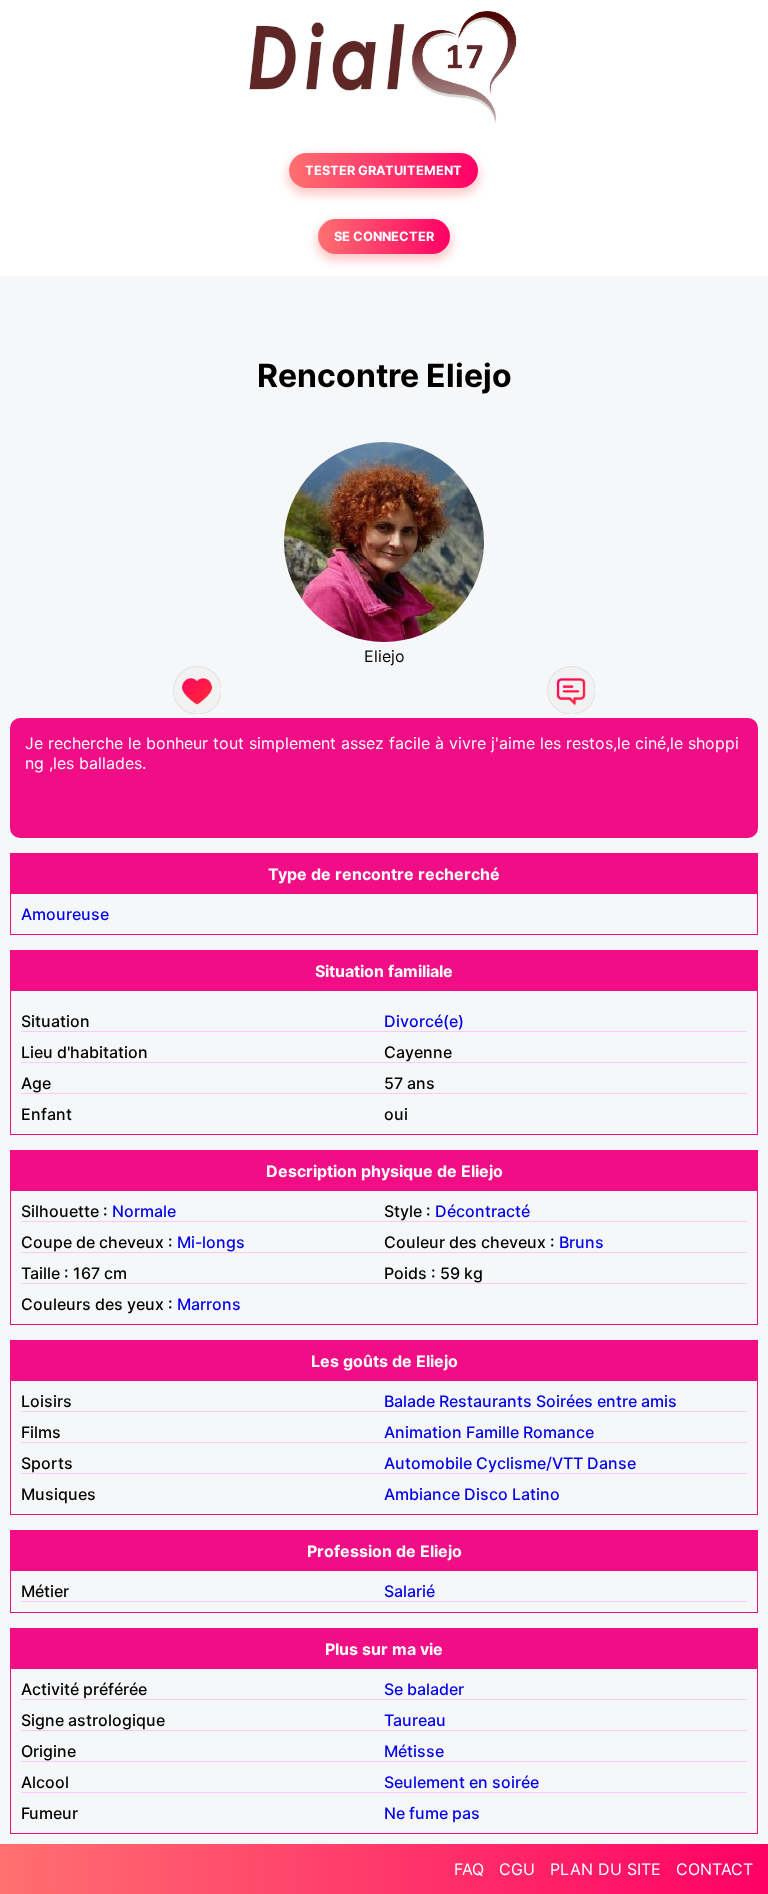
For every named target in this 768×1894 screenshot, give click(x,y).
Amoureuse (65, 914)
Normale (144, 1211)
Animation (423, 1432)
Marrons (209, 1304)
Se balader (424, 1689)
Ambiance (422, 1494)
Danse (611, 1463)
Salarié (409, 1591)
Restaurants (485, 1401)
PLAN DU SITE (605, 1869)
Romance (558, 1432)
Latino (536, 1494)
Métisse (414, 1751)
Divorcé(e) (424, 1021)
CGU (517, 1869)
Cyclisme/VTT (529, 1463)
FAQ (469, 1869)
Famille (492, 1432)
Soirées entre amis (606, 1401)
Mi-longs (211, 1242)
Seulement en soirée (461, 1782)
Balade (409, 1401)
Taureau (415, 1720)
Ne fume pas (432, 1813)
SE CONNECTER (384, 236)
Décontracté (482, 1211)
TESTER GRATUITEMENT (383, 170)
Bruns (581, 1242)
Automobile (428, 1463)
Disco (486, 1494)
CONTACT (714, 1869)
